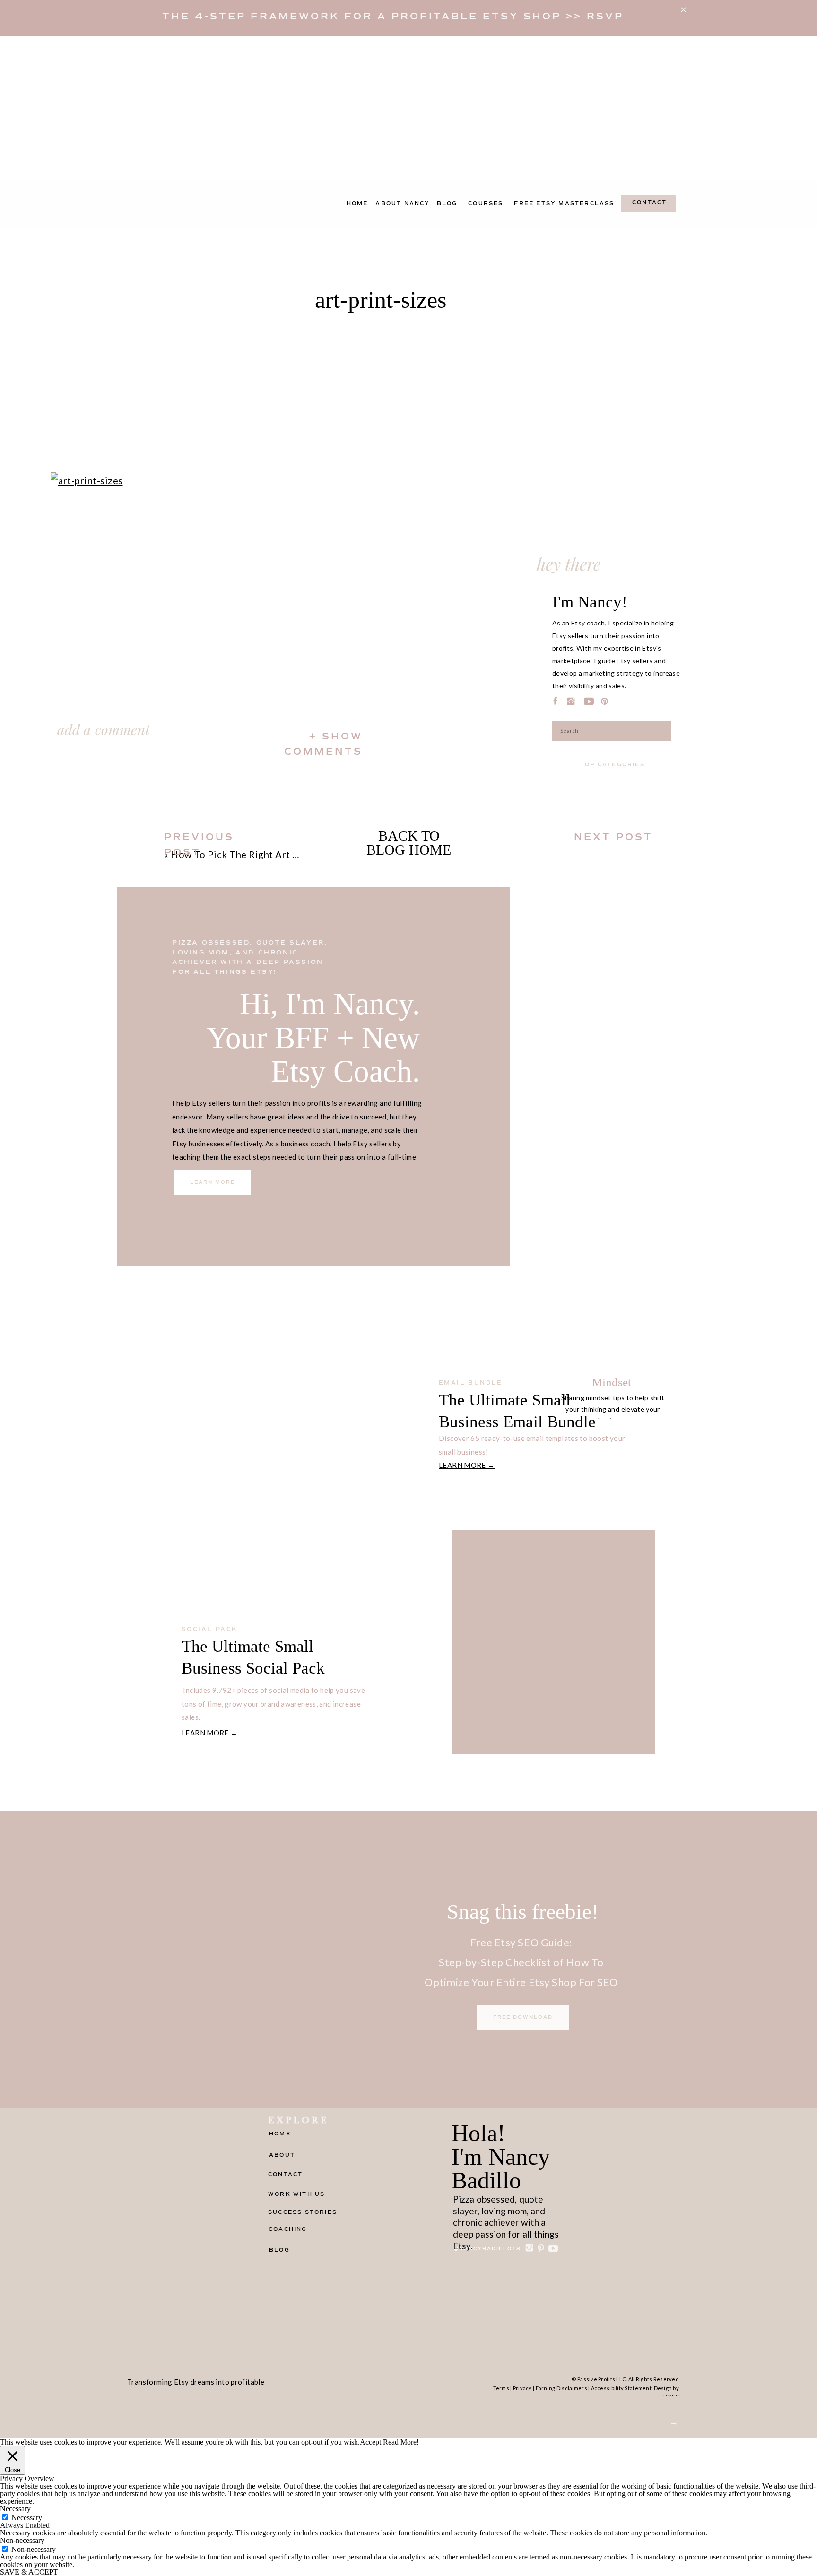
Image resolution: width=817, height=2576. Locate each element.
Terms (501, 2388)
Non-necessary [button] (22, 2540)
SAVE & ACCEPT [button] (29, 2572)
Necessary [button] (15, 2509)
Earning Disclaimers (561, 2388)
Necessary (27, 2518)
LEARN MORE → (467, 1465)
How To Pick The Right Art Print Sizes (256, 854)
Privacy (522, 2388)
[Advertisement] (408, 107)
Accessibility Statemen (620, 2388)
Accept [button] (370, 2442)
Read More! (401, 2442)
